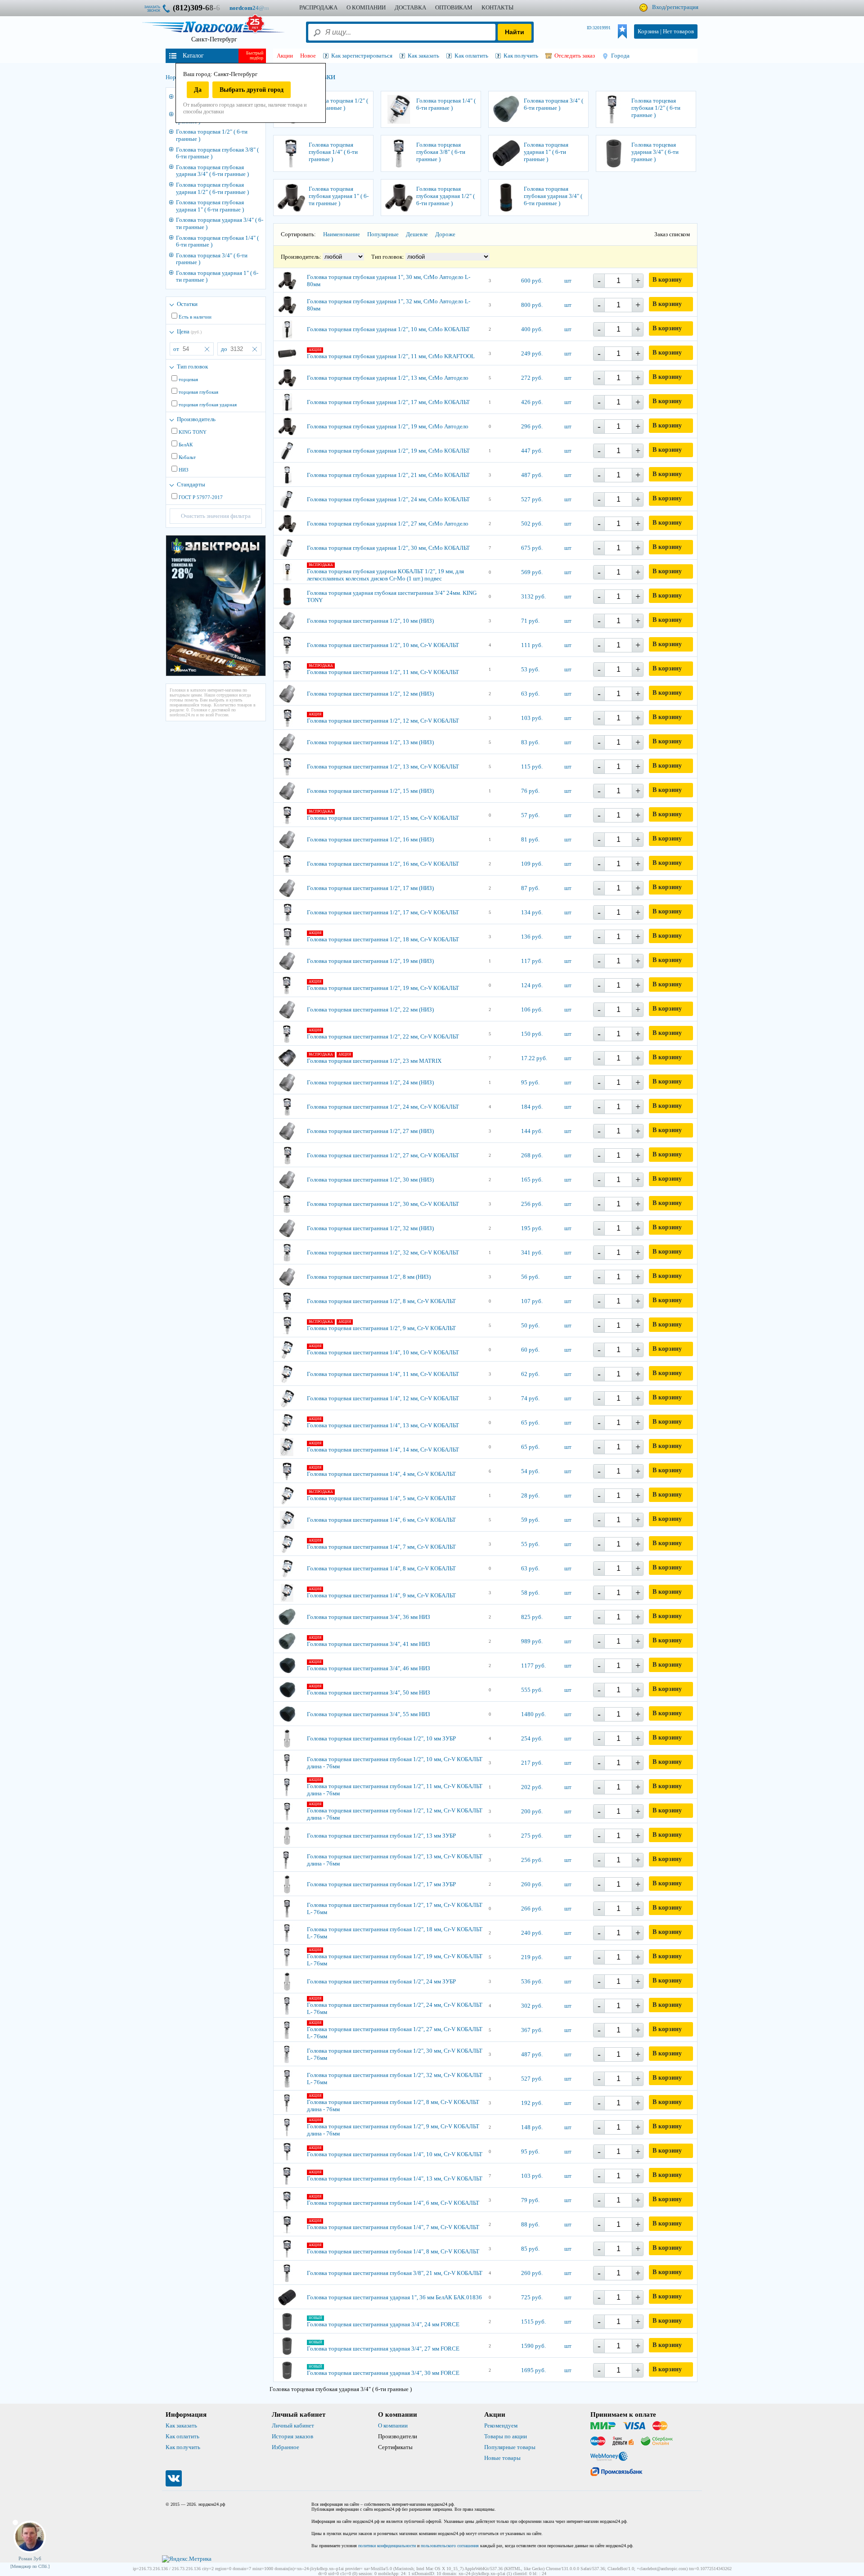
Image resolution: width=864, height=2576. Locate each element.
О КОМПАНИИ (366, 7)
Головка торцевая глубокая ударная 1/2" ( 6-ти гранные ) (212, 188)
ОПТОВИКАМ (454, 7)
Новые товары (502, 2458)
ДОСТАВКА (410, 7)
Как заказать (181, 2425)
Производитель (196, 419)
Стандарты (191, 484)
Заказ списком (672, 234)
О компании (393, 2425)
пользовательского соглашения (450, 2546)
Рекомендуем (501, 2425)
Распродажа (318, 7)
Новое (308, 56)
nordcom (256, 8)
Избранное (286, 2447)
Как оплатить (182, 2436)
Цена (189, 331)
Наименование (342, 234)
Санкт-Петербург (214, 39)
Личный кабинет (293, 2425)
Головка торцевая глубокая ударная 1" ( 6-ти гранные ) (210, 206)
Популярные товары (510, 2447)
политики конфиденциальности (387, 2546)
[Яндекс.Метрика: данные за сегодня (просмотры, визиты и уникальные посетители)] (187, 2559)
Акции (285, 56)
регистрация (683, 7)
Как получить (183, 2447)
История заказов (292, 2436)
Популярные (383, 234)
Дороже (445, 234)
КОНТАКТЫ (497, 7)
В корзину (667, 280)
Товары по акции (506, 2436)
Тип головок (192, 366)
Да (198, 90)
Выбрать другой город (252, 90)
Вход (659, 7)
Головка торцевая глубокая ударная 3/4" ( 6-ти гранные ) (212, 171)
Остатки (187, 304)
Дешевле (417, 234)
